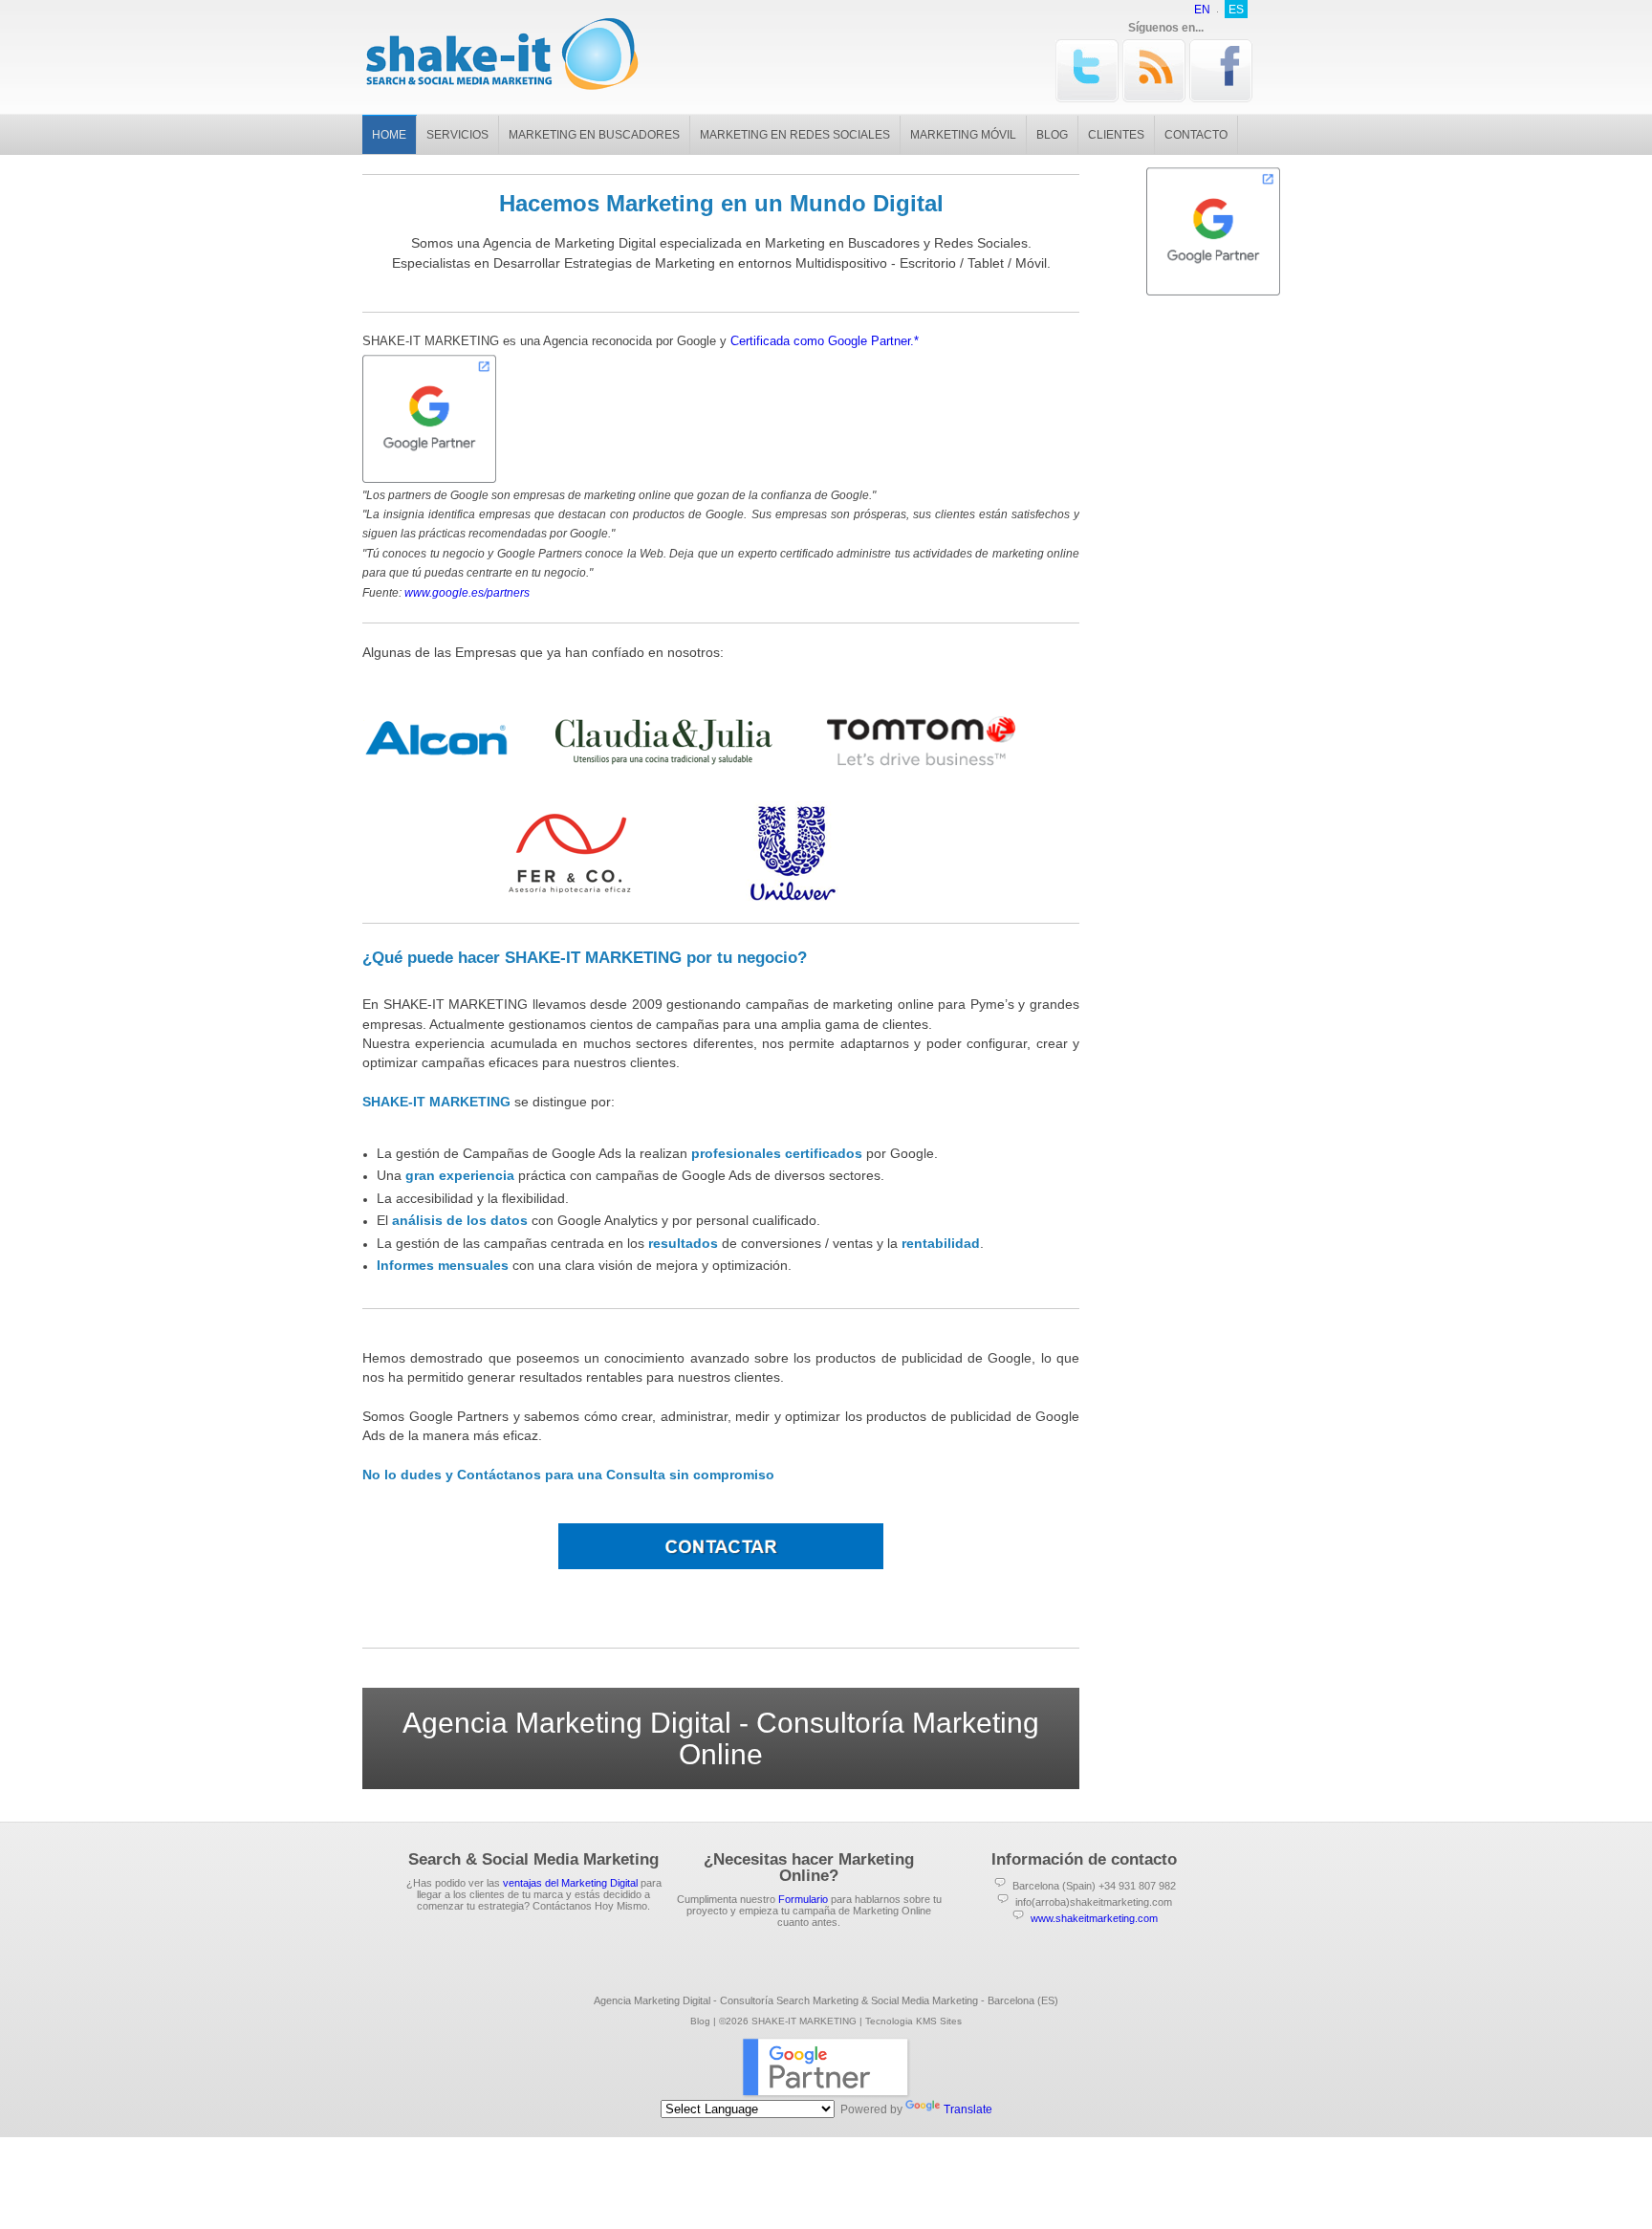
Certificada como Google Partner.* (825, 341)
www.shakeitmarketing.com (1094, 1918)
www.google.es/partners (467, 593)
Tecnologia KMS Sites (913, 2021)
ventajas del (570, 1883)
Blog (700, 2021)
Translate (968, 2109)
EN (1202, 10)
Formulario (803, 1899)
